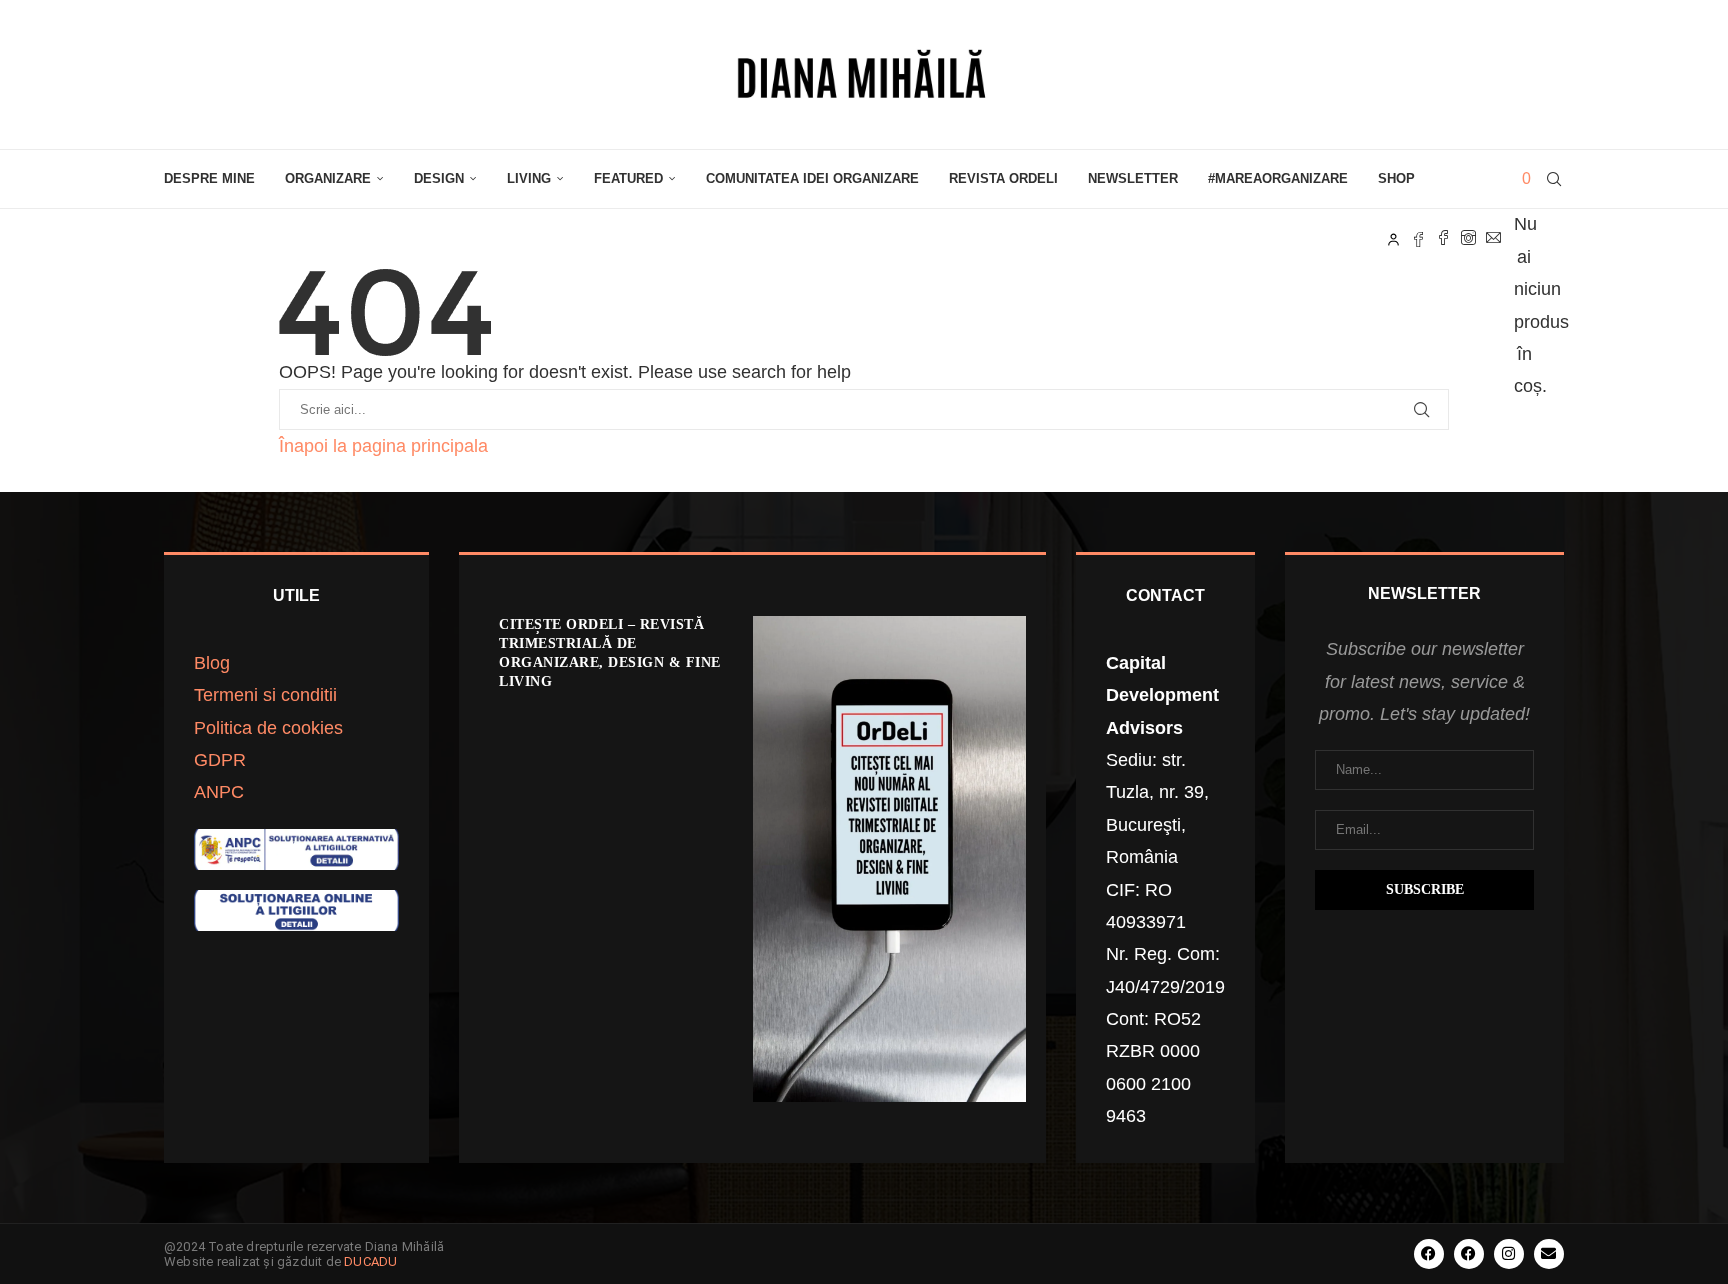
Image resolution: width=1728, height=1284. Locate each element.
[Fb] (1418, 238)
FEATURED (628, 178)
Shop (1396, 178)
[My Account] (1393, 238)
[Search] (1554, 179)
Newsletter (1133, 178)
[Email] (1493, 238)
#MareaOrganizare (1278, 178)
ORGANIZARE (328, 178)
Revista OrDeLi (1003, 178)
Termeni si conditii (265, 695)
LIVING (529, 178)
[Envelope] (1549, 1254)
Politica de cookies (268, 728)
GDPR (220, 760)
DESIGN (439, 178)
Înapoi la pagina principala (383, 446)
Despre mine (209, 178)
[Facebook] (1443, 238)
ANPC (219, 792)
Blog (212, 663)
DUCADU (370, 1261)
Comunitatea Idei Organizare (812, 178)
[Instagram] (1468, 238)
